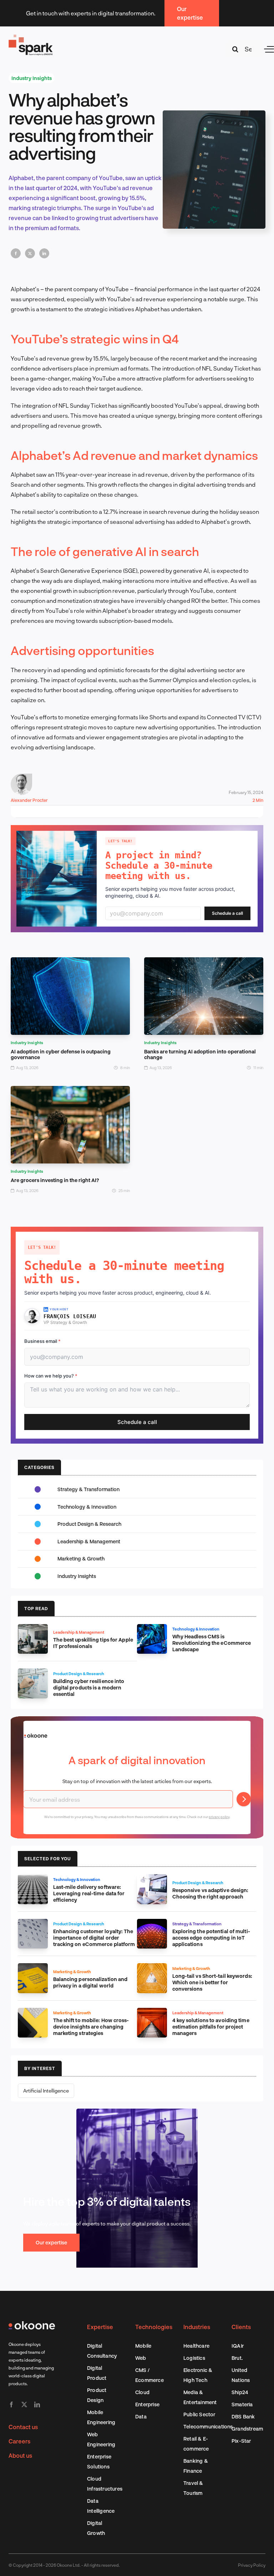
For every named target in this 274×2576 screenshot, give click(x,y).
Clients (241, 2327)
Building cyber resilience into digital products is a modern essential (89, 1687)
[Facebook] (16, 253)
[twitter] (24, 2404)
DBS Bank (243, 2416)
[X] (30, 253)
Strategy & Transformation (88, 1489)
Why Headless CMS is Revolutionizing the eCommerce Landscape (212, 1643)
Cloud (142, 2392)
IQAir (238, 2346)
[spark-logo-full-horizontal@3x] (31, 36)
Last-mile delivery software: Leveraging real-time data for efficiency (89, 1893)
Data (141, 2416)
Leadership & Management (89, 1541)
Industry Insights (32, 78)
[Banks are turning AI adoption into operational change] (204, 962)
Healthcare (196, 2346)
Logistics (194, 2358)
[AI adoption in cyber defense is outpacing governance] (70, 962)
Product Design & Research (89, 1524)
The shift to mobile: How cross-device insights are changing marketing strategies (91, 2027)
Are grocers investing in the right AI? (55, 1180)
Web (141, 2358)
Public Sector (199, 2414)
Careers (19, 2441)
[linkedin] (37, 2404)
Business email (42, 1341)
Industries (197, 2327)
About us (20, 2455)
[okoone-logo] (32, 2324)
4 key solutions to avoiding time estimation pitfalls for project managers (211, 2027)
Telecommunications (208, 2426)
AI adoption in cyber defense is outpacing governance (61, 1054)
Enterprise (147, 2404)
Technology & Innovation (87, 1507)
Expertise (100, 2327)
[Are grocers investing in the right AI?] (70, 1091)
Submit (244, 1799)
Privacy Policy (252, 2565)
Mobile (143, 2346)
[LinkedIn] (44, 253)
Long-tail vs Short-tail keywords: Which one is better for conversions (212, 1982)
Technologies (154, 2327)
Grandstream (247, 2429)
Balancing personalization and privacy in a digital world (90, 1982)
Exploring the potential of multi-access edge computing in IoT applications (211, 1938)
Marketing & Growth (81, 1558)
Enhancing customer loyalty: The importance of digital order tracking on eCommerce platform (94, 1938)
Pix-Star (241, 2441)
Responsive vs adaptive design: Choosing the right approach (210, 1893)
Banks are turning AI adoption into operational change (200, 1054)
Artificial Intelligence (46, 2091)
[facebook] (11, 2404)
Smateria (242, 2404)
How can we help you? (51, 1376)
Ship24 (240, 2392)
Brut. (237, 2358)
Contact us (23, 2427)
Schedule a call (227, 913)
